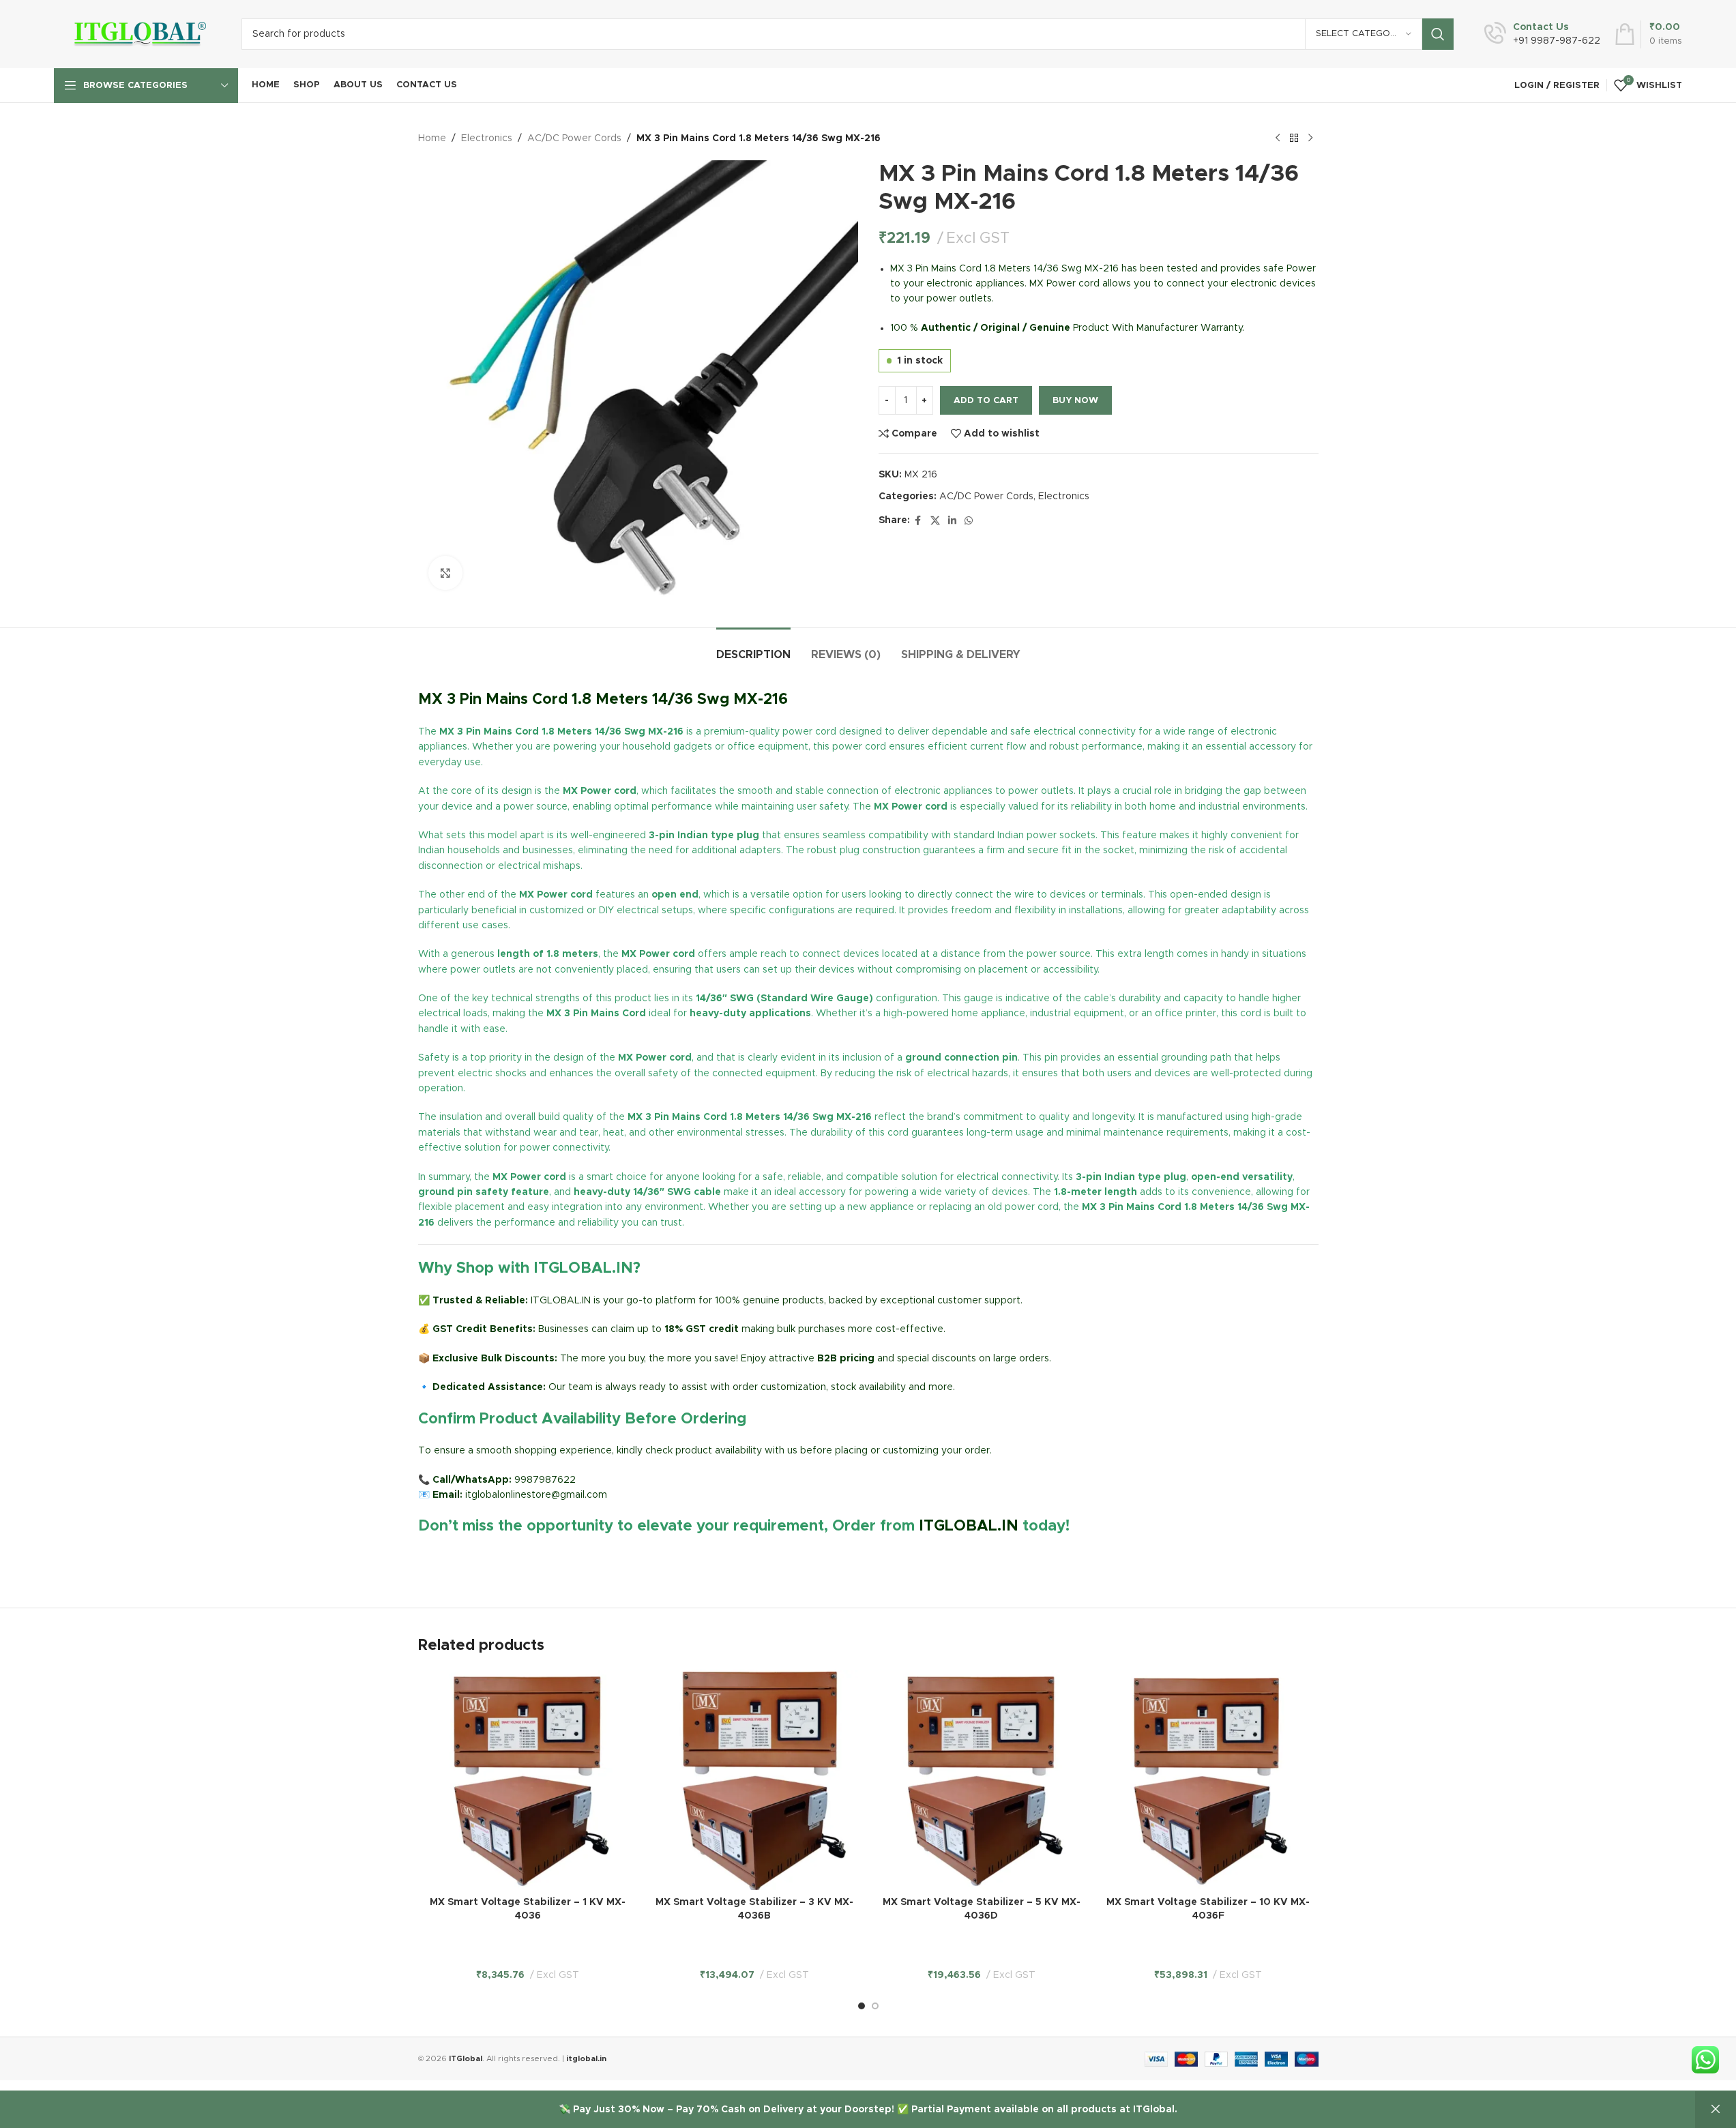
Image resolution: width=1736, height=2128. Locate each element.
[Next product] (1310, 138)
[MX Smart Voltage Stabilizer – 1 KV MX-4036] (528, 1780)
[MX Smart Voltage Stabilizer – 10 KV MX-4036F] (1208, 1780)
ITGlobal (466, 2059)
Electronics (487, 138)
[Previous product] (1278, 138)
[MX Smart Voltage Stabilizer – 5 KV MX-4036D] (982, 1780)
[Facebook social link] (918, 521)
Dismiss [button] (1716, 2110)
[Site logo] (137, 34)
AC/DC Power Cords (574, 138)
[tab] (753, 648)
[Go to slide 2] (875, 2006)
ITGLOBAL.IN (969, 1526)
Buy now (1075, 401)
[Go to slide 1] (862, 2006)
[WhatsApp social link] (969, 521)
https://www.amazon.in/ (473, 1558)
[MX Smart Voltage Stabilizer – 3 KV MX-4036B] (755, 1780)
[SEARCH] (1438, 34)
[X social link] (935, 521)
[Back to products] (1294, 138)
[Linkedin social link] (952, 521)
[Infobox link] (1542, 34)
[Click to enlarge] (445, 573)
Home (432, 138)
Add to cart (986, 401)
